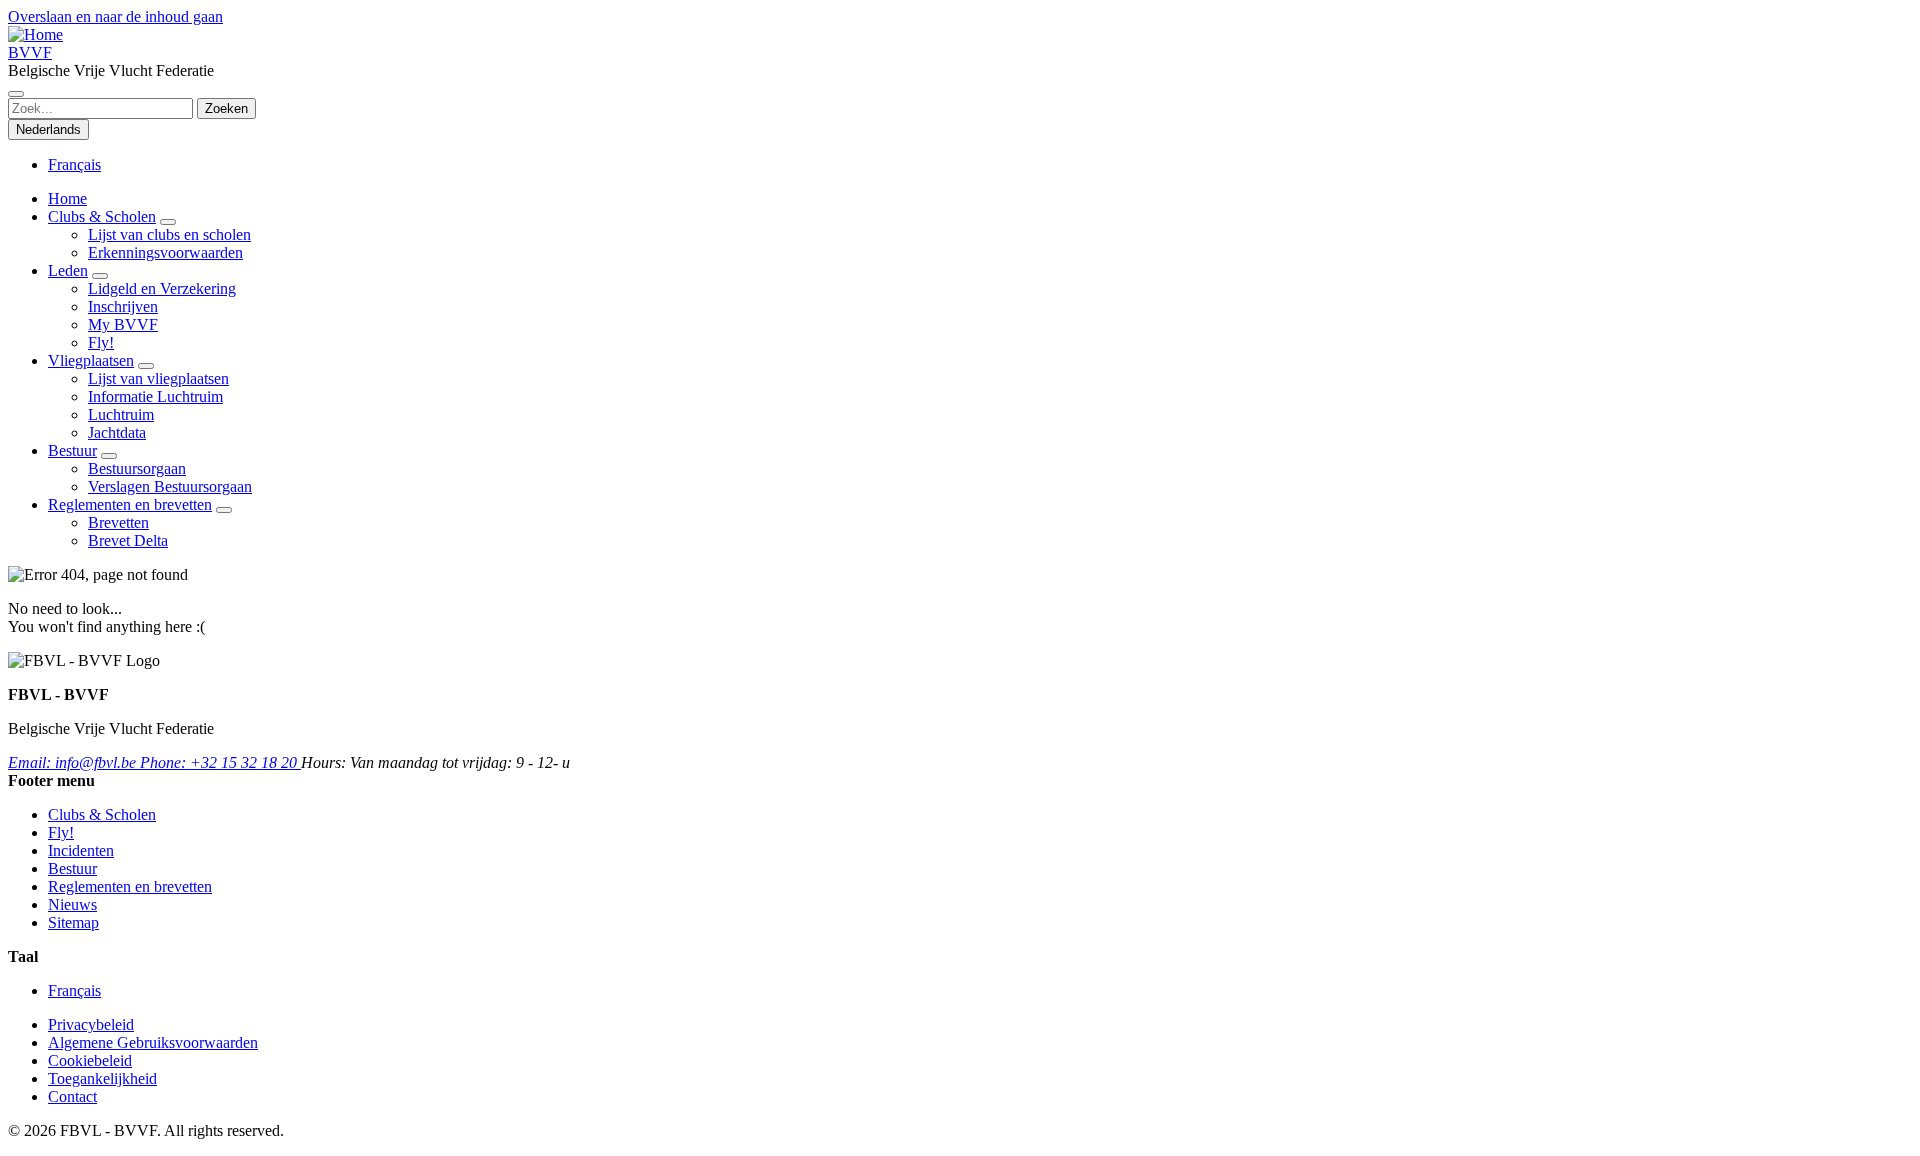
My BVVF (123, 324)
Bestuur (72, 450)
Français (74, 164)
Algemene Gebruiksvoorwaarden (153, 1042)
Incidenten (81, 850)
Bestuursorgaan (137, 468)
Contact (72, 1096)
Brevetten (118, 522)
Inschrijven (123, 306)
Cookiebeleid (90, 1060)
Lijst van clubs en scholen (169, 234)
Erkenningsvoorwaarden (165, 252)
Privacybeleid (91, 1024)
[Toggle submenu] (168, 222)
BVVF (30, 52)
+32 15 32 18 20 (220, 762)
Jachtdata (117, 432)
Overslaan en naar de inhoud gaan (115, 16)
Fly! (101, 342)
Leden (68, 270)
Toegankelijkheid (102, 1078)
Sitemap (73, 922)
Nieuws (72, 904)
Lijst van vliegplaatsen (158, 378)
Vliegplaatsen (91, 360)
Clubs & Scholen (102, 216)
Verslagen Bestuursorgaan (170, 486)
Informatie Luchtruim (155, 396)
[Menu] (16, 94)
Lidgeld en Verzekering (162, 288)
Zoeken (226, 108)
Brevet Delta (128, 540)
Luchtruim (121, 414)
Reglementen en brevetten (130, 504)
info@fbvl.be (74, 762)
